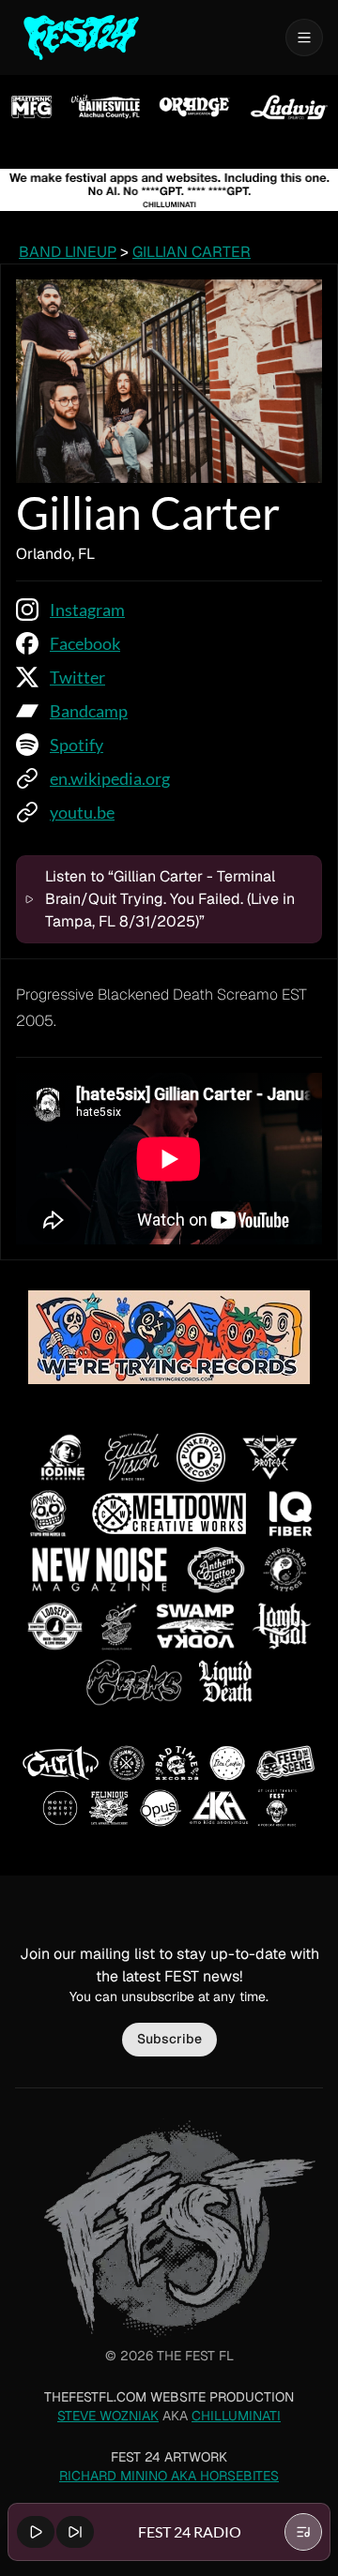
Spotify (77, 745)
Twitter (77, 677)
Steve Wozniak (108, 2416)
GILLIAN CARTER (192, 252)
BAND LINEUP (68, 252)
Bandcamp (89, 711)
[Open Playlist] (303, 2532)
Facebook (85, 643)
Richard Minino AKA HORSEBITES (169, 2476)
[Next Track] (75, 2532)
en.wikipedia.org (110, 778)
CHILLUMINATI (236, 2416)
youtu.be (82, 812)
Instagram (87, 610)
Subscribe (169, 2039)
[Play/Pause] (36, 2532)
